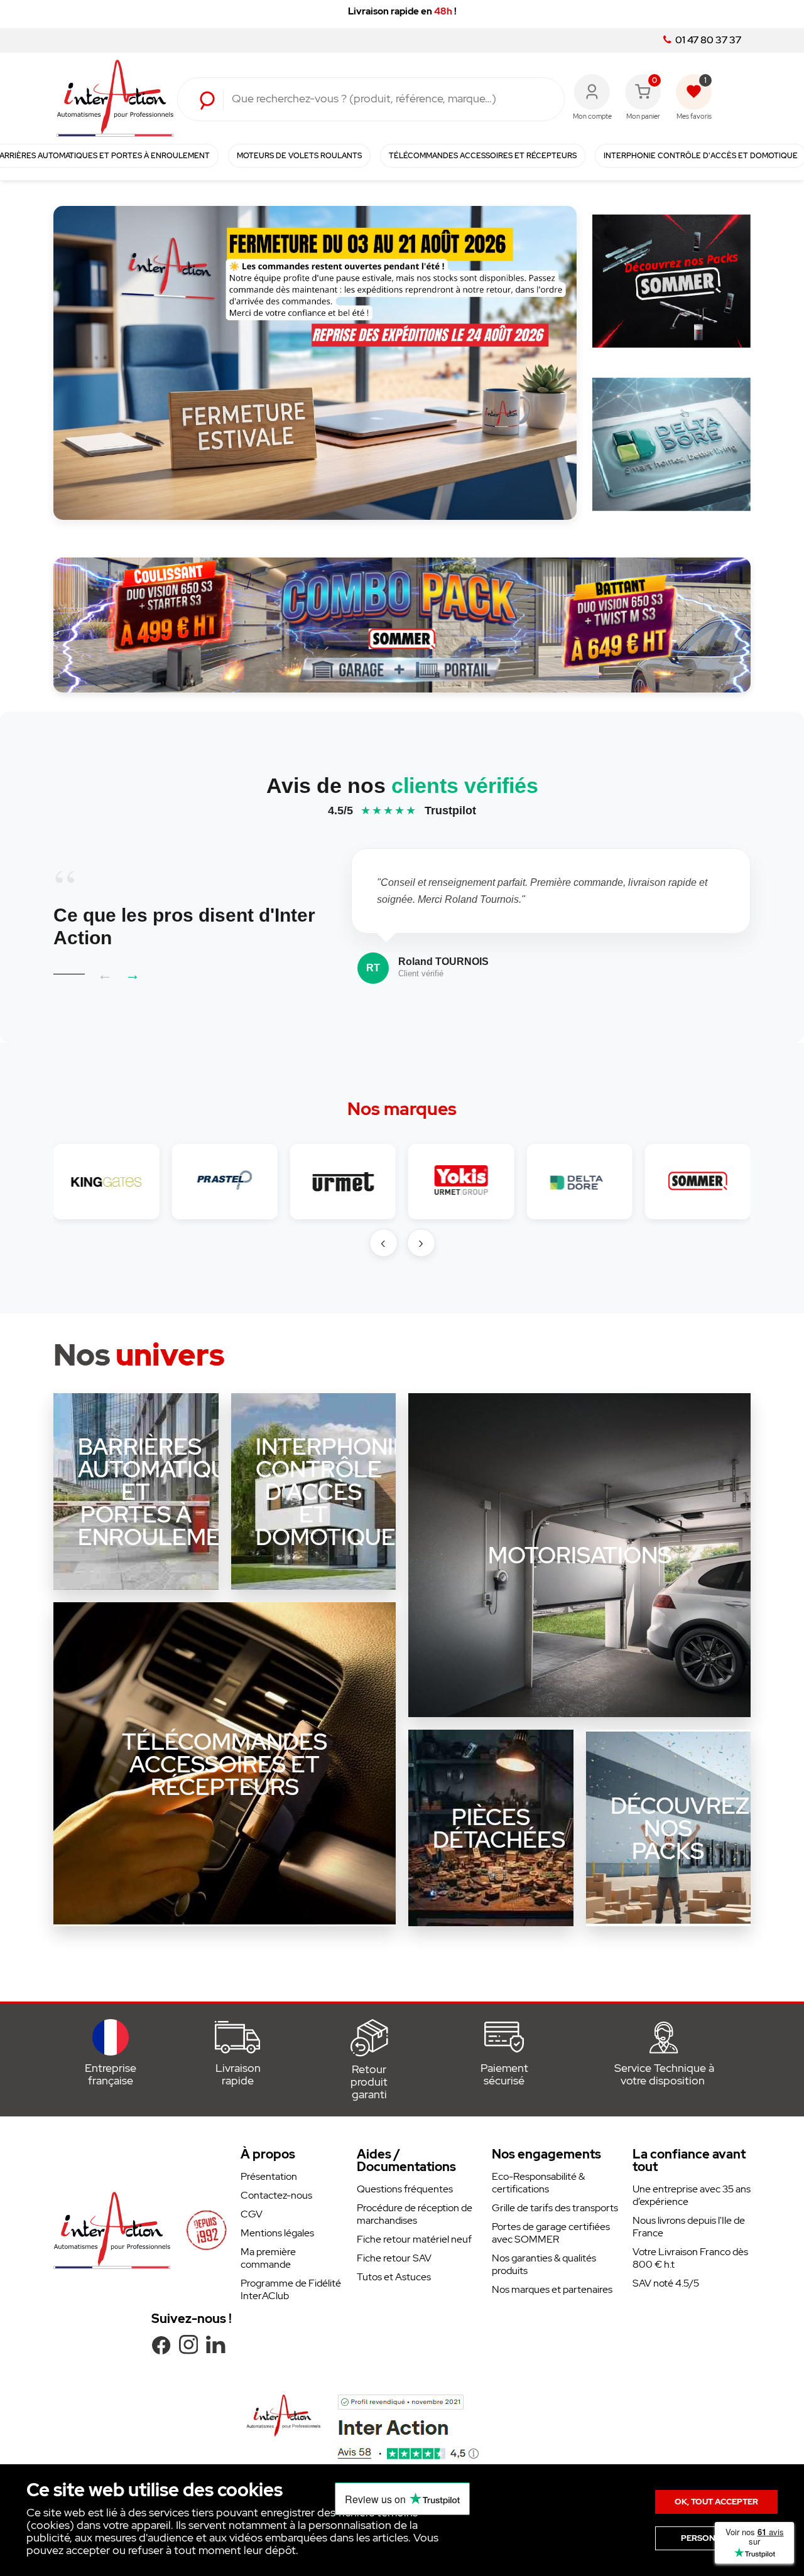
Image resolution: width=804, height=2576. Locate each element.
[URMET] (343, 1182)
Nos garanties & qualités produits (544, 2264)
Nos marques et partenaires (552, 2289)
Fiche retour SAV (394, 2258)
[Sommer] (698, 1182)
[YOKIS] (461, 1182)
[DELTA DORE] (579, 1182)
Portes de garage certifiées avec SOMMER (551, 2233)
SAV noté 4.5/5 (666, 2283)
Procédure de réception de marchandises (415, 2214)
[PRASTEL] (224, 1182)
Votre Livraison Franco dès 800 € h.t (690, 2258)
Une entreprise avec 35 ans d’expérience (692, 2195)
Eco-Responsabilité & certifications (538, 2183)
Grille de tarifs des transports (555, 2208)
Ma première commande (268, 2258)
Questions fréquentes (405, 2189)
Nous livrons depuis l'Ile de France (689, 2227)
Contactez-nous (276, 2195)
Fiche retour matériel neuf (414, 2239)
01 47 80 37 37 (707, 40)
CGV (252, 2214)
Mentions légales (277, 2233)
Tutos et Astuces (394, 2277)
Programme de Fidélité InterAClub (291, 2289)
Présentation (269, 2176)
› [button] (421, 1242)
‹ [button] (383, 1242)
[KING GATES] (106, 1182)
